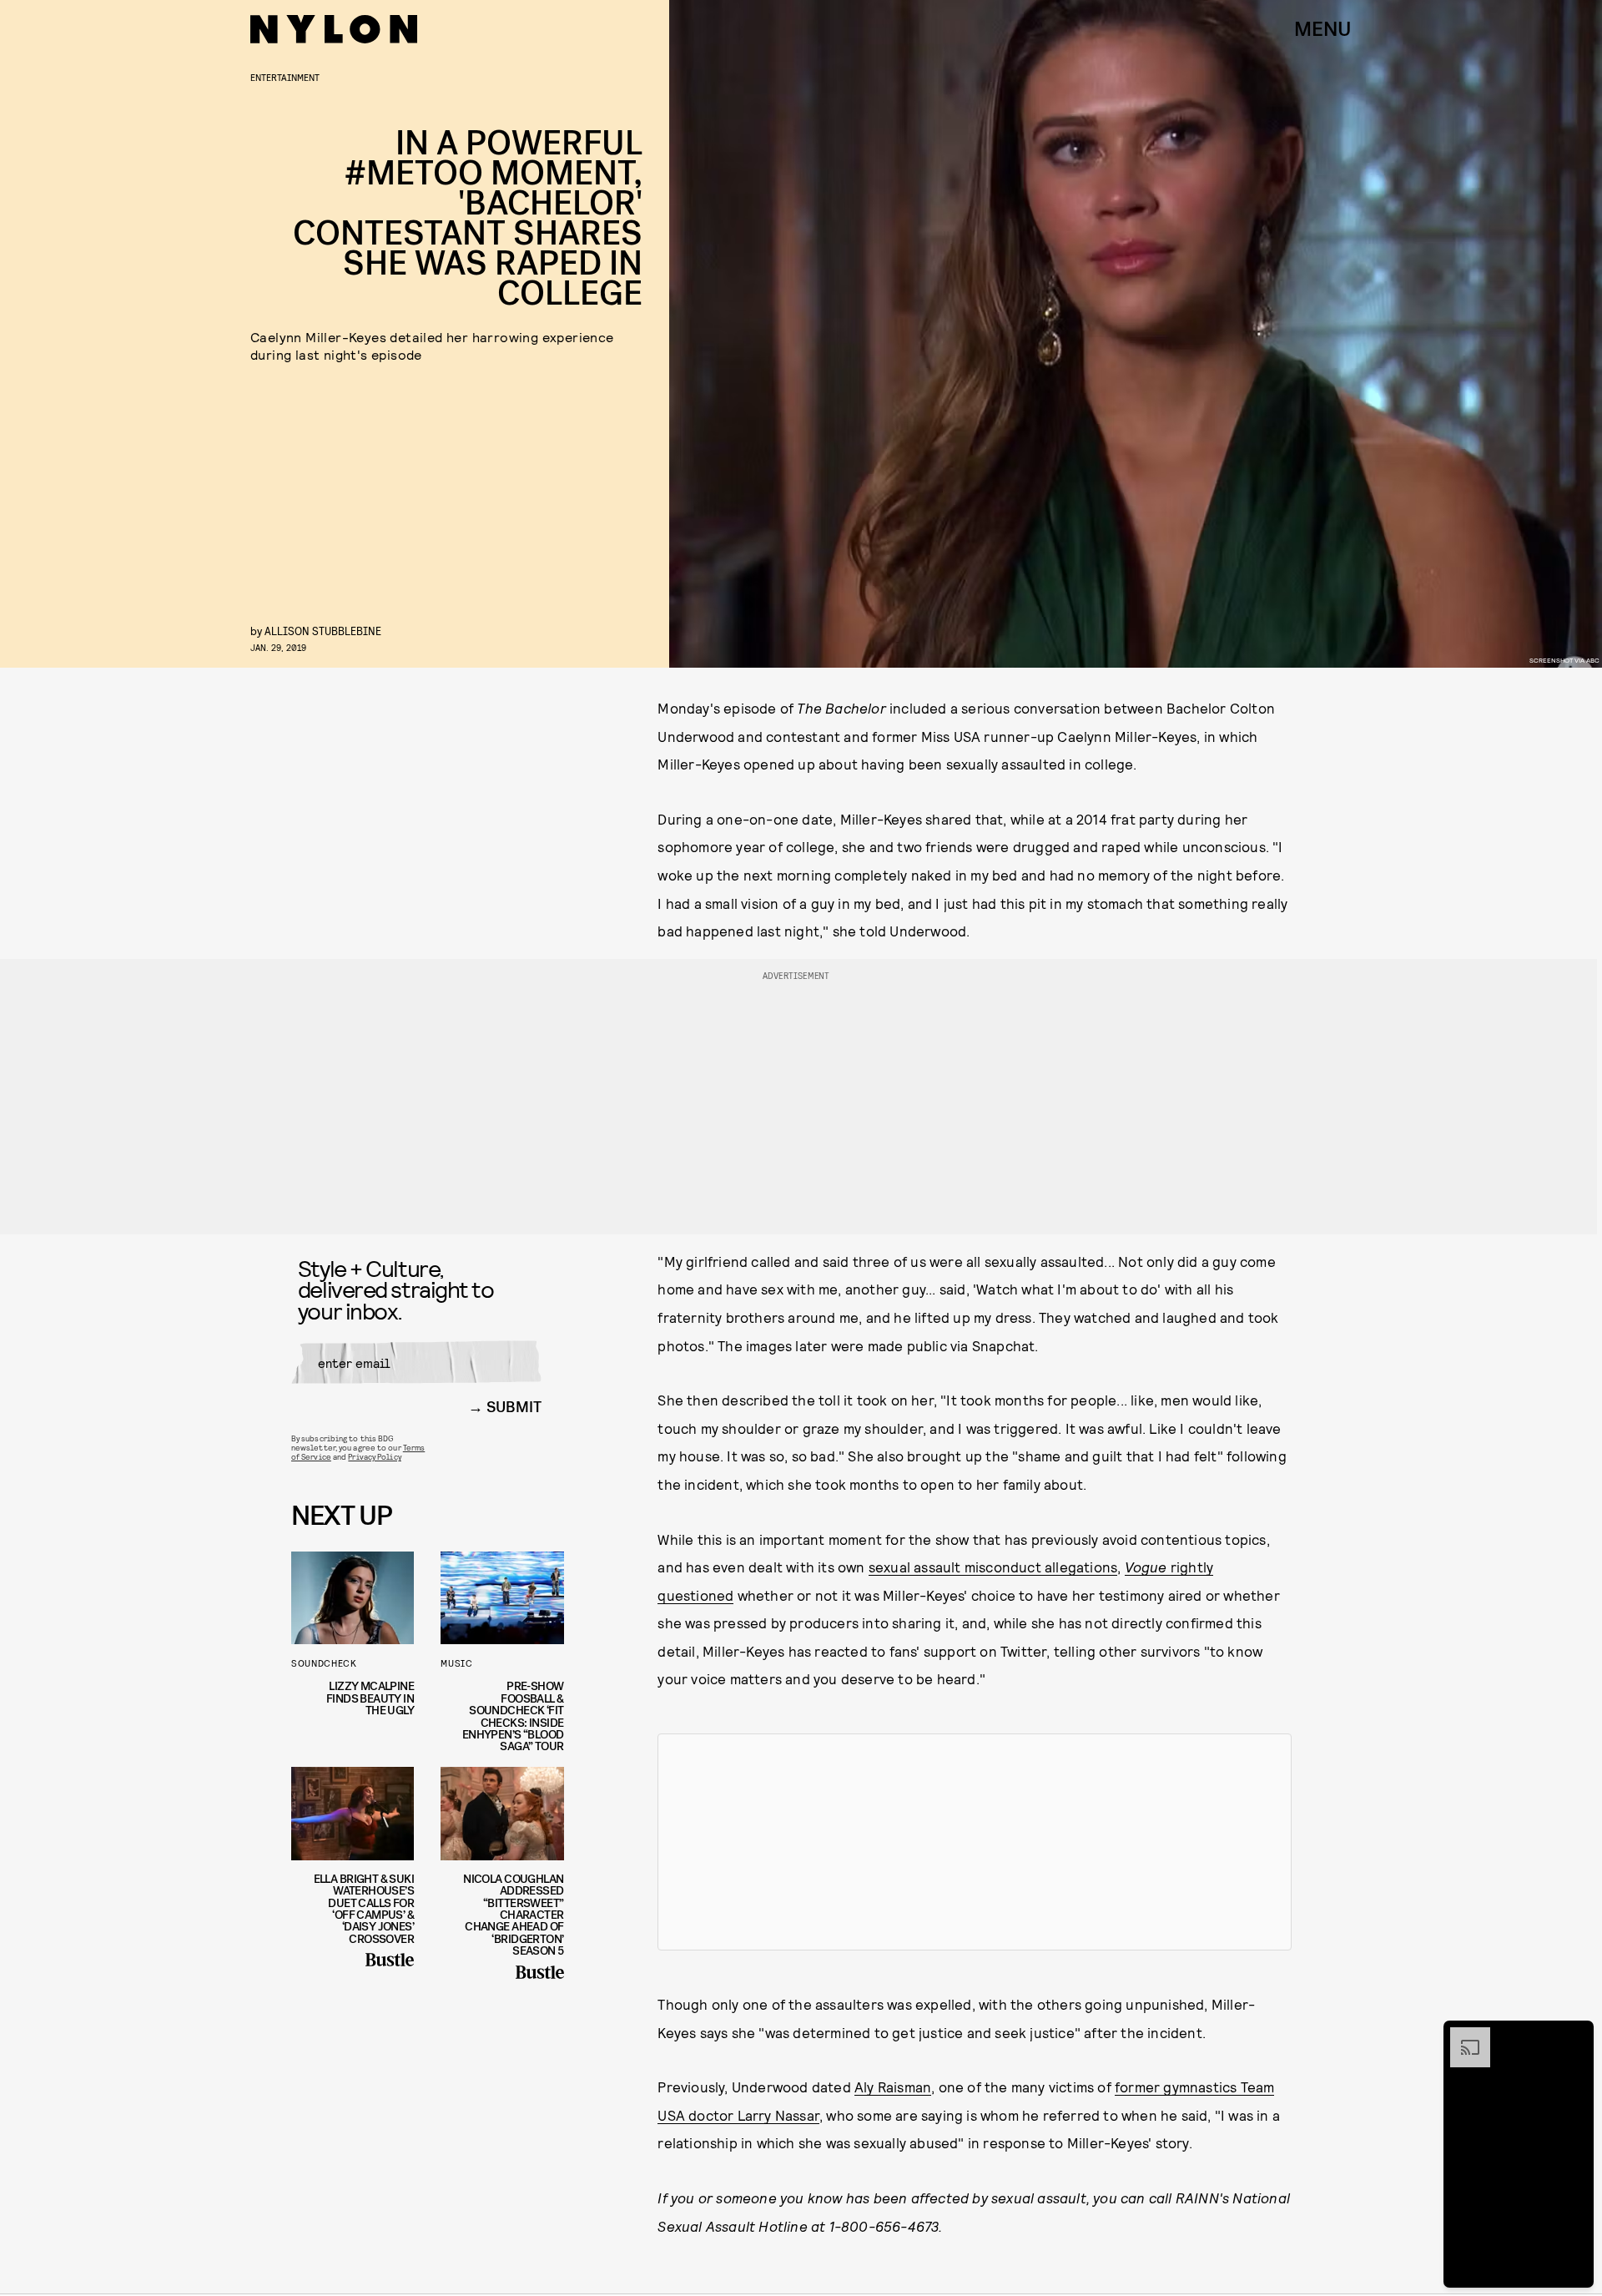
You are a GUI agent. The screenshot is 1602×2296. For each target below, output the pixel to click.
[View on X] (975, 1842)
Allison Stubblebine (323, 631)
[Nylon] (334, 29)
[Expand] (1462, 2036)
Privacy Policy (374, 1456)
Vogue (1148, 1567)
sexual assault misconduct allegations (993, 1567)
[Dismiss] (1575, 2036)
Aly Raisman (893, 2087)
